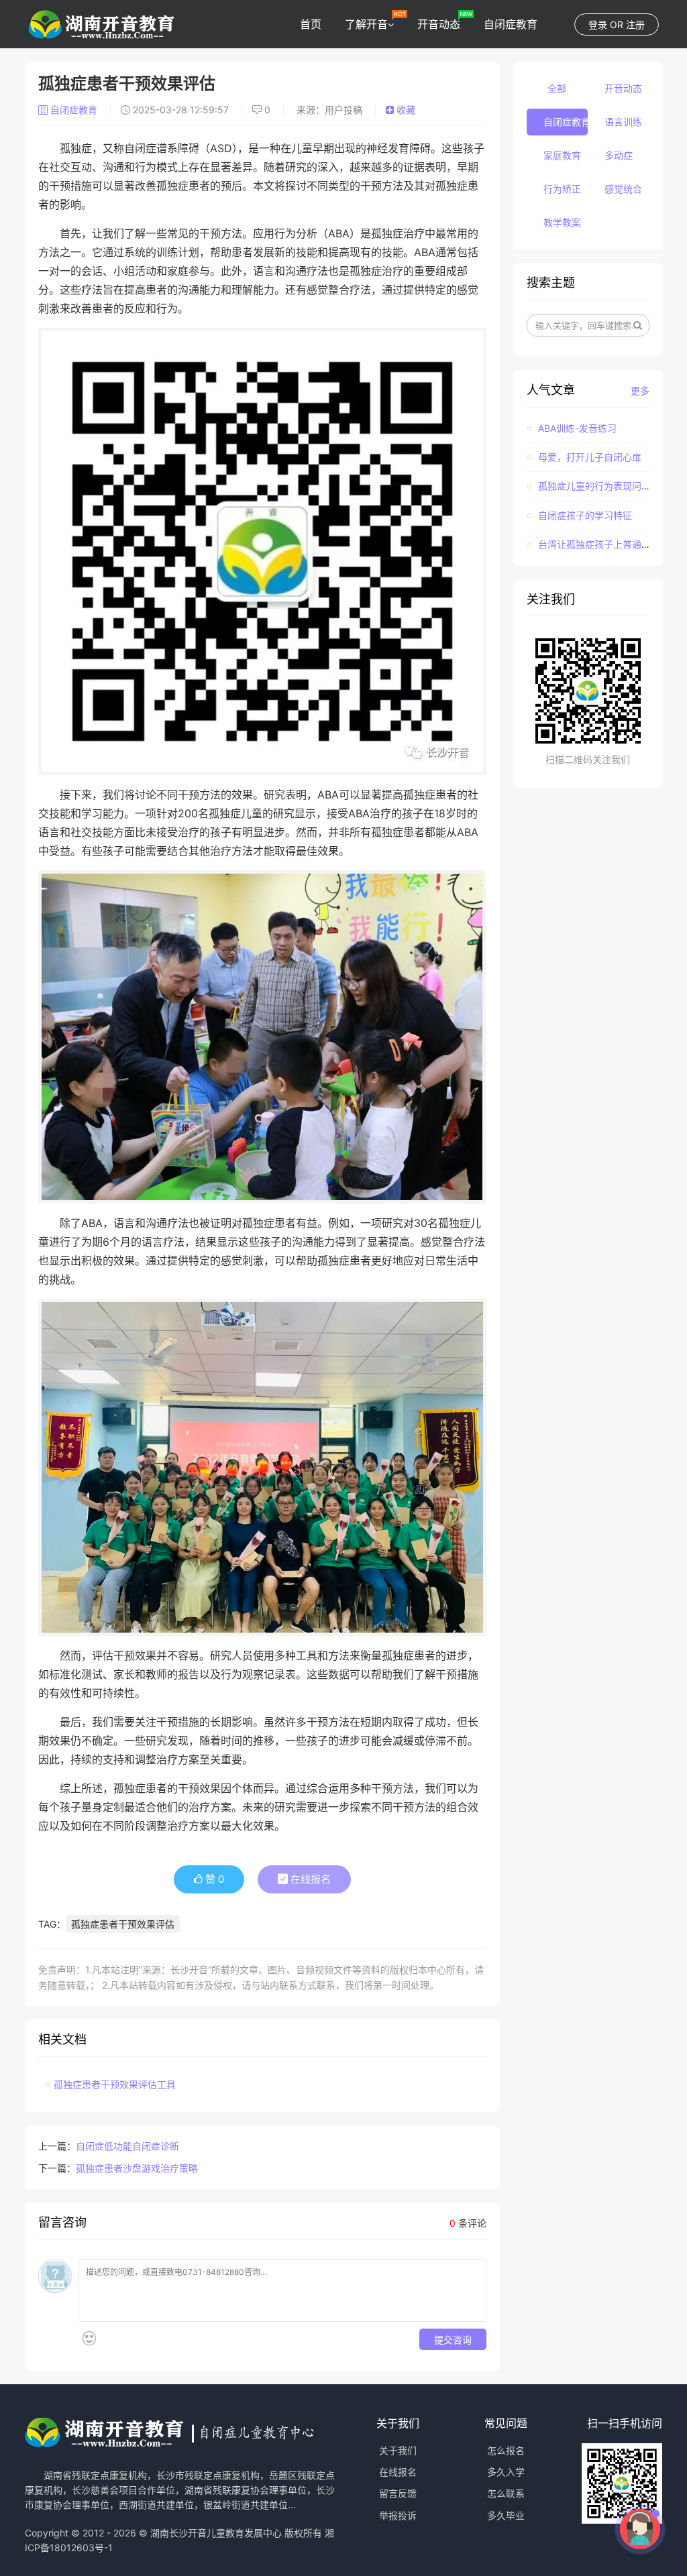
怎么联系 (506, 2493)
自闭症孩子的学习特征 (584, 515)
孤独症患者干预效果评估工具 (115, 2084)
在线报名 (309, 1879)
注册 (635, 24)
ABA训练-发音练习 (576, 428)
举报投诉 (398, 2515)
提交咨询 (453, 2339)
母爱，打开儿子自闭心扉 (588, 457)
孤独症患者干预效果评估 (123, 1924)
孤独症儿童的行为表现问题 (593, 486)
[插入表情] (89, 2338)
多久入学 (506, 2472)
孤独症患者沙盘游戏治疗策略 (137, 2168)
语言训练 (623, 122)
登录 (598, 24)
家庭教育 (562, 155)
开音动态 (439, 24)
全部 (557, 88)
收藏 (405, 110)
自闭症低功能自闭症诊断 (127, 2146)
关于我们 (398, 2450)
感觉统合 (623, 189)
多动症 (619, 155)
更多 (640, 391)
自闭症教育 (511, 24)
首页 (311, 24)
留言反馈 (398, 2493)
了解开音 (366, 24)
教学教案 (562, 222)
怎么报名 (506, 2450)
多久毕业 (506, 2515)
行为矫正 (562, 189)
